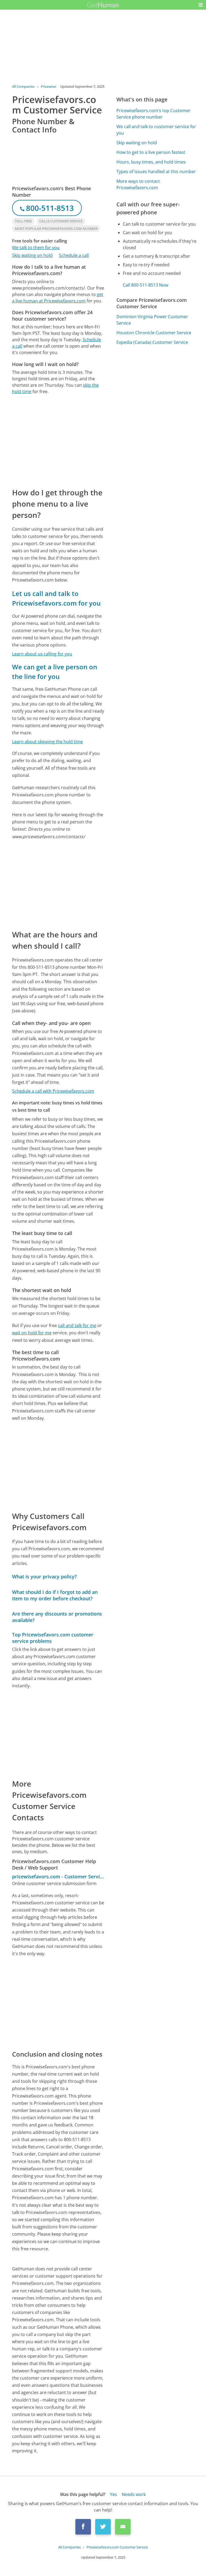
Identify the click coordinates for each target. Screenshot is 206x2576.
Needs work (134, 2494)
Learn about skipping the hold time (47, 742)
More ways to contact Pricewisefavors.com (138, 184)
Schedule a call (74, 255)
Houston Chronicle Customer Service (154, 333)
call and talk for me (77, 1325)
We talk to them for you (36, 248)
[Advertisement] (58, 441)
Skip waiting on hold (32, 255)
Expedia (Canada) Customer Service (152, 342)
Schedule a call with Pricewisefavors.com (53, 1091)
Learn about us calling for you (42, 654)
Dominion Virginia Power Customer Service (152, 320)
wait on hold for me (32, 1333)
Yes (113, 2494)
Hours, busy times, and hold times (151, 162)
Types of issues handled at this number (156, 172)
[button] (201, 5)
